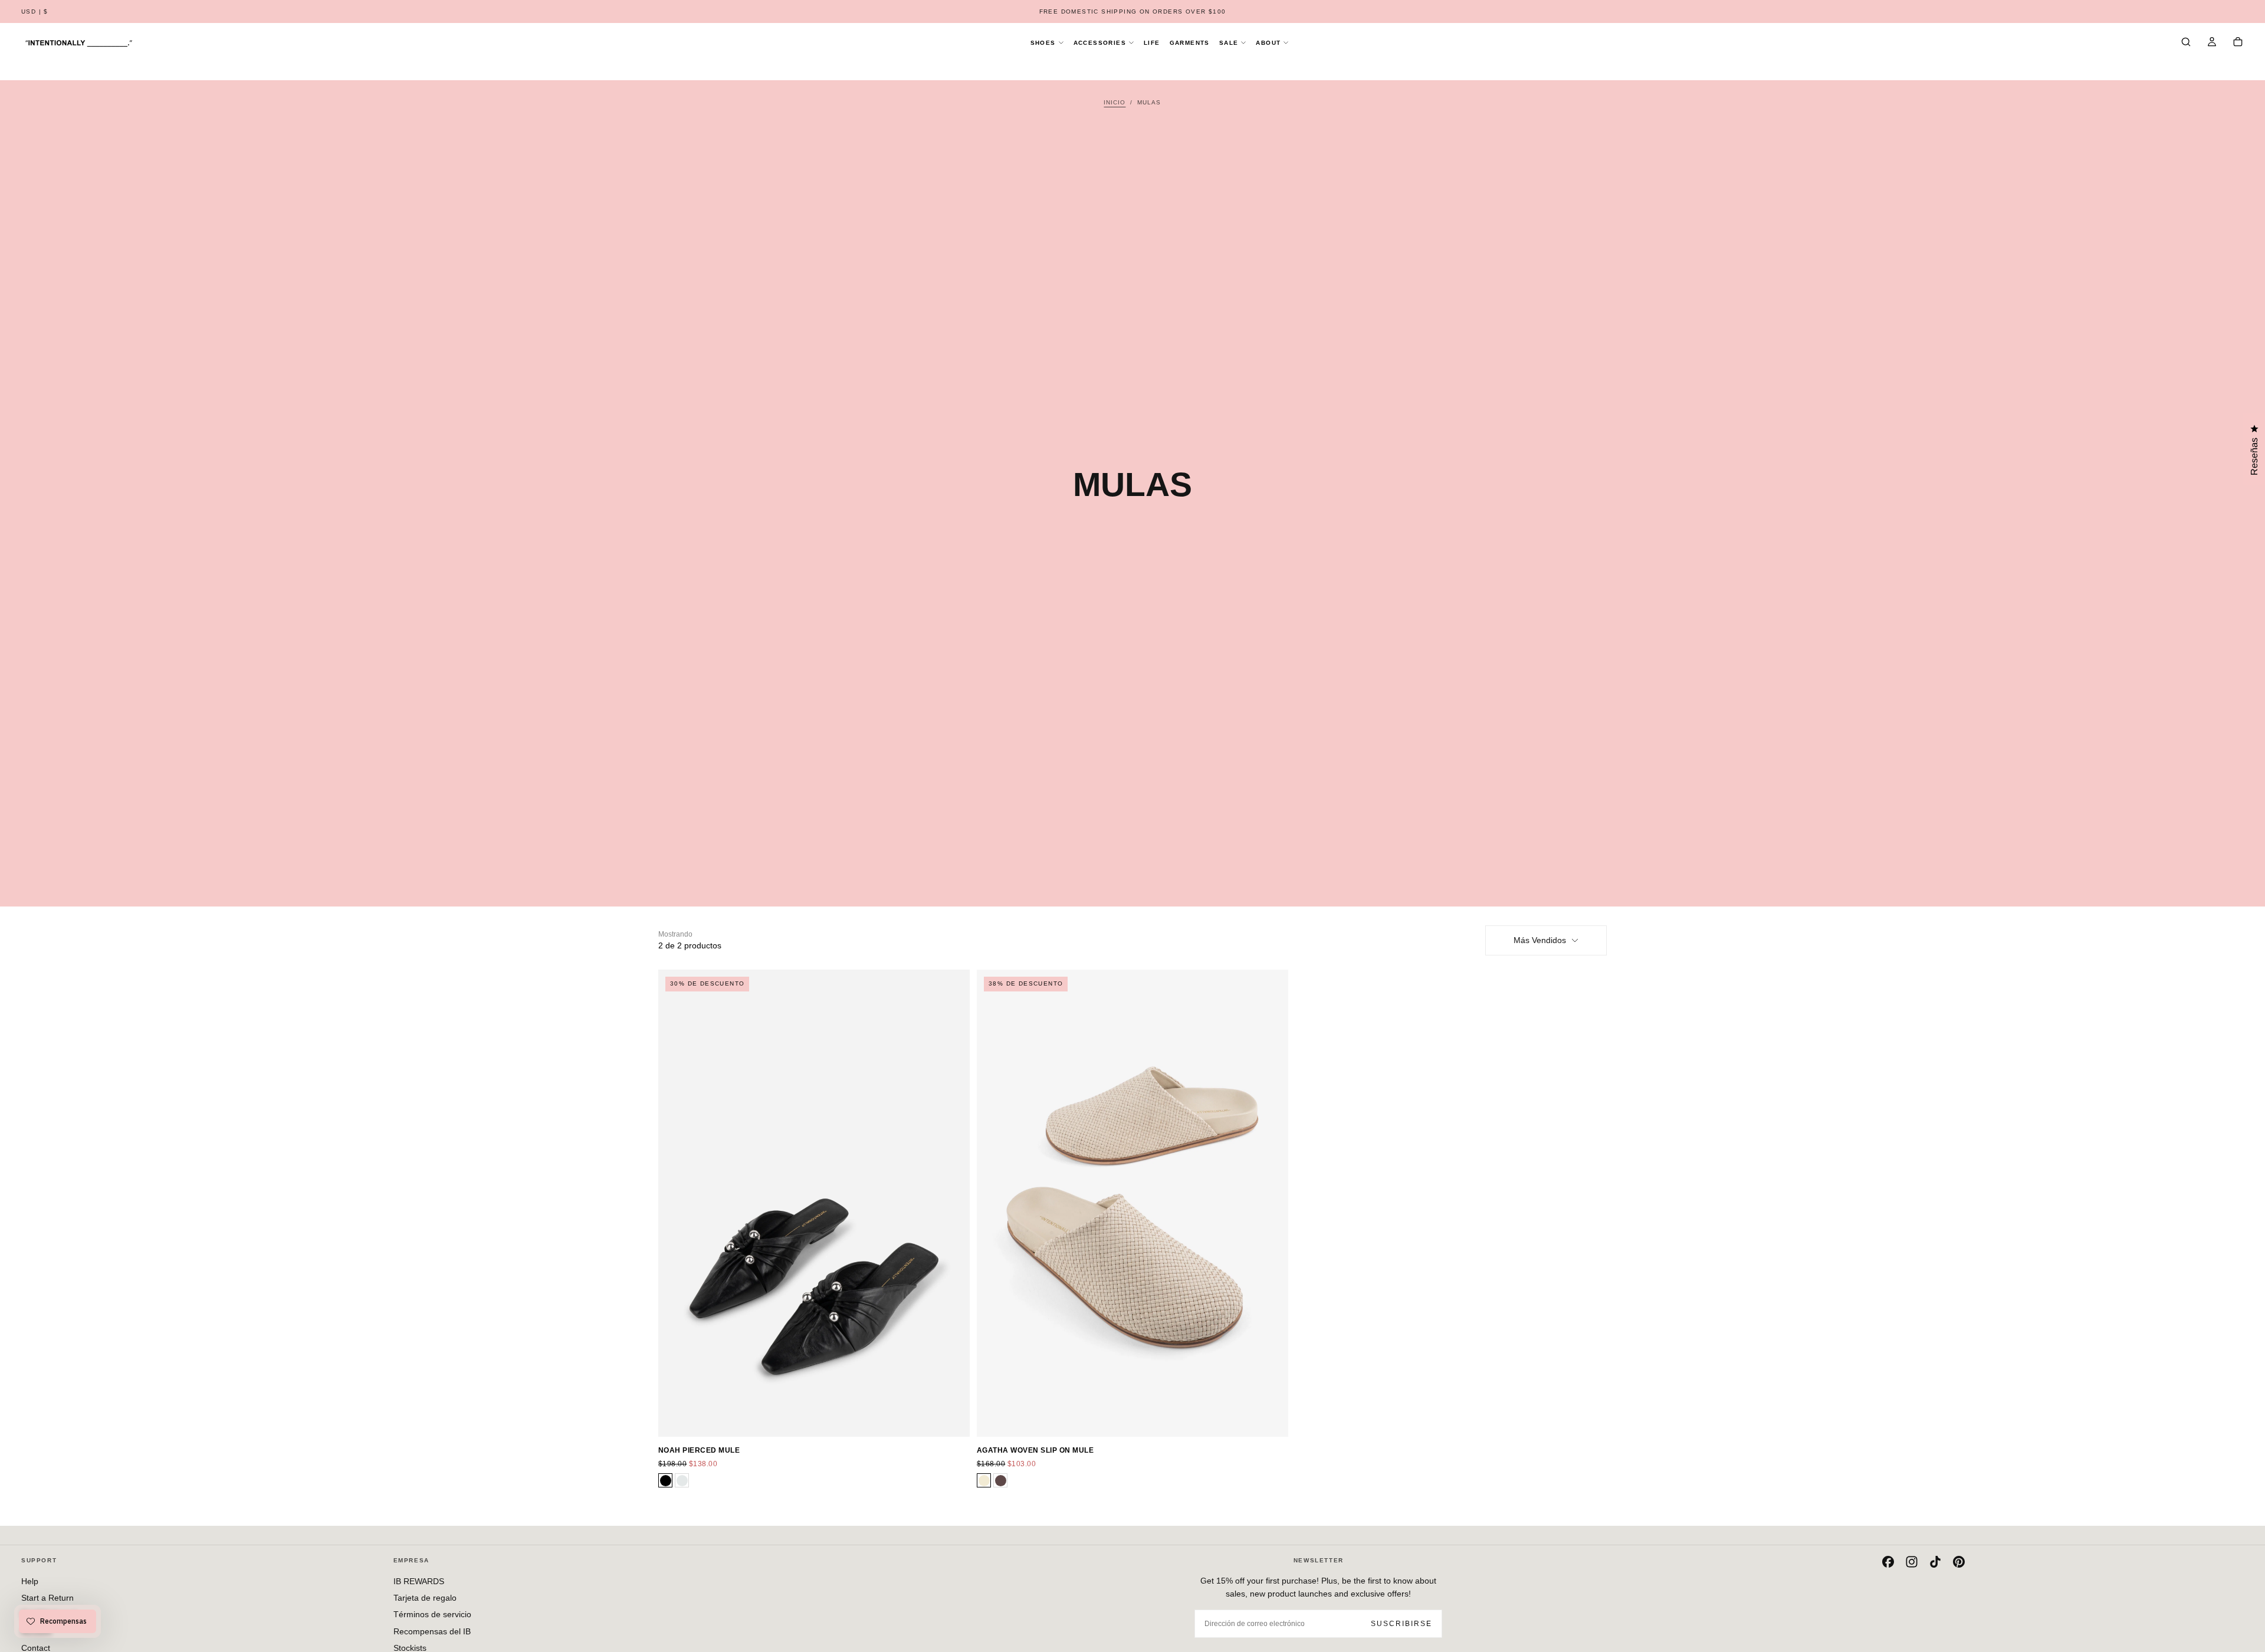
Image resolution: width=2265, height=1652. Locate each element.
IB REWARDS (419, 1581)
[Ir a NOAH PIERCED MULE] (814, 1203)
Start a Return (47, 1598)
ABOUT (1268, 43)
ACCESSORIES (1100, 43)
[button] (35, 12)
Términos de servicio (432, 1614)
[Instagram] (1912, 1562)
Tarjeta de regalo (425, 1598)
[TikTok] (1935, 1562)
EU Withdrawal (49, 1614)
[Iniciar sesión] (2212, 43)
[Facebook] (1888, 1562)
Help (30, 1581)
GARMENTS (1190, 43)
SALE (1229, 43)
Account (36, 1631)
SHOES (1043, 43)
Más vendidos (1540, 940)
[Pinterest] (1959, 1562)
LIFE (1152, 43)
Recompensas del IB (432, 1631)
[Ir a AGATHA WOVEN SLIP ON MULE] (1132, 1203)
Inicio (1115, 102)
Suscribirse (1401, 1624)
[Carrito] (2238, 43)
